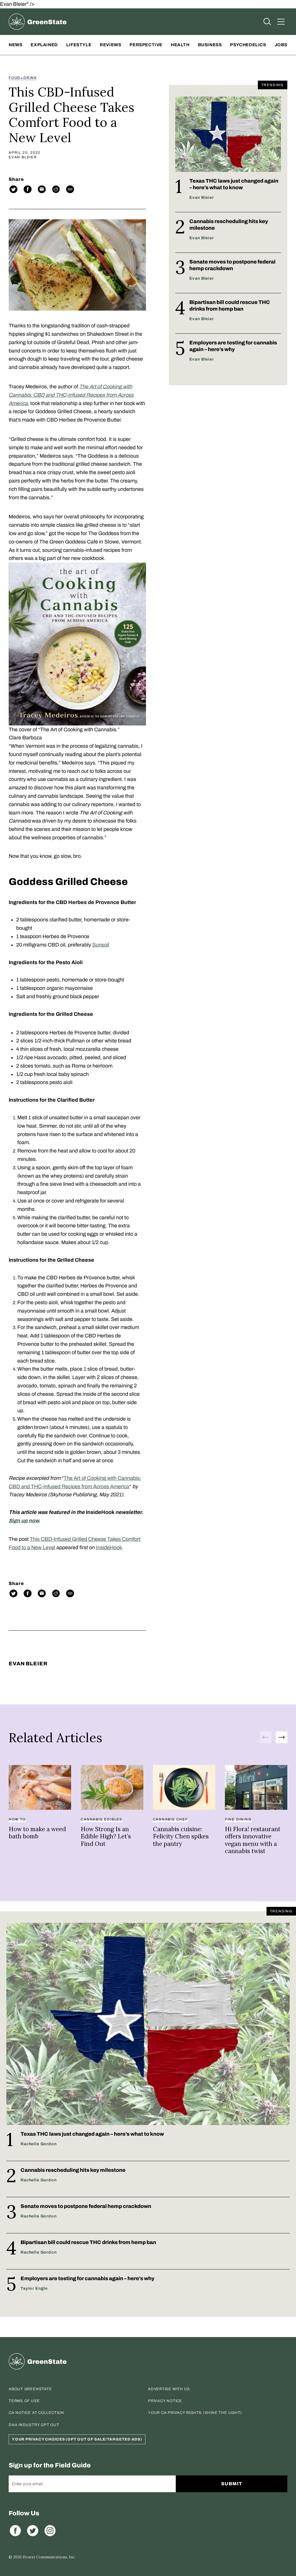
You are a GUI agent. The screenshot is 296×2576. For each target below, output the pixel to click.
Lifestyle (79, 45)
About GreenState (30, 2389)
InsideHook (109, 1547)
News (15, 45)
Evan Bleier (23, 157)
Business (210, 45)
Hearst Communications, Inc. (49, 2557)
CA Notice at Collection (36, 2413)
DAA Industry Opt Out (34, 2425)
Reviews (110, 45)
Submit (232, 2484)
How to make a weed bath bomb (37, 1833)
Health (180, 45)
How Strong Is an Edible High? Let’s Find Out (106, 1836)
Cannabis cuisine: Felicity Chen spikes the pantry (181, 1836)
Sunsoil (101, 945)
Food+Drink (23, 78)
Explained (44, 45)
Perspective (146, 45)
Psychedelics (248, 45)
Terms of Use (24, 2401)
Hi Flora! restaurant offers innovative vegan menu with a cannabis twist (253, 1840)
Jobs (281, 45)
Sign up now (24, 1521)
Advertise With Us (169, 2389)
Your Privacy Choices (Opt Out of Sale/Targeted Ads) (77, 2439)
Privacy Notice (165, 2401)
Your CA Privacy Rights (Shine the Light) (195, 2413)
